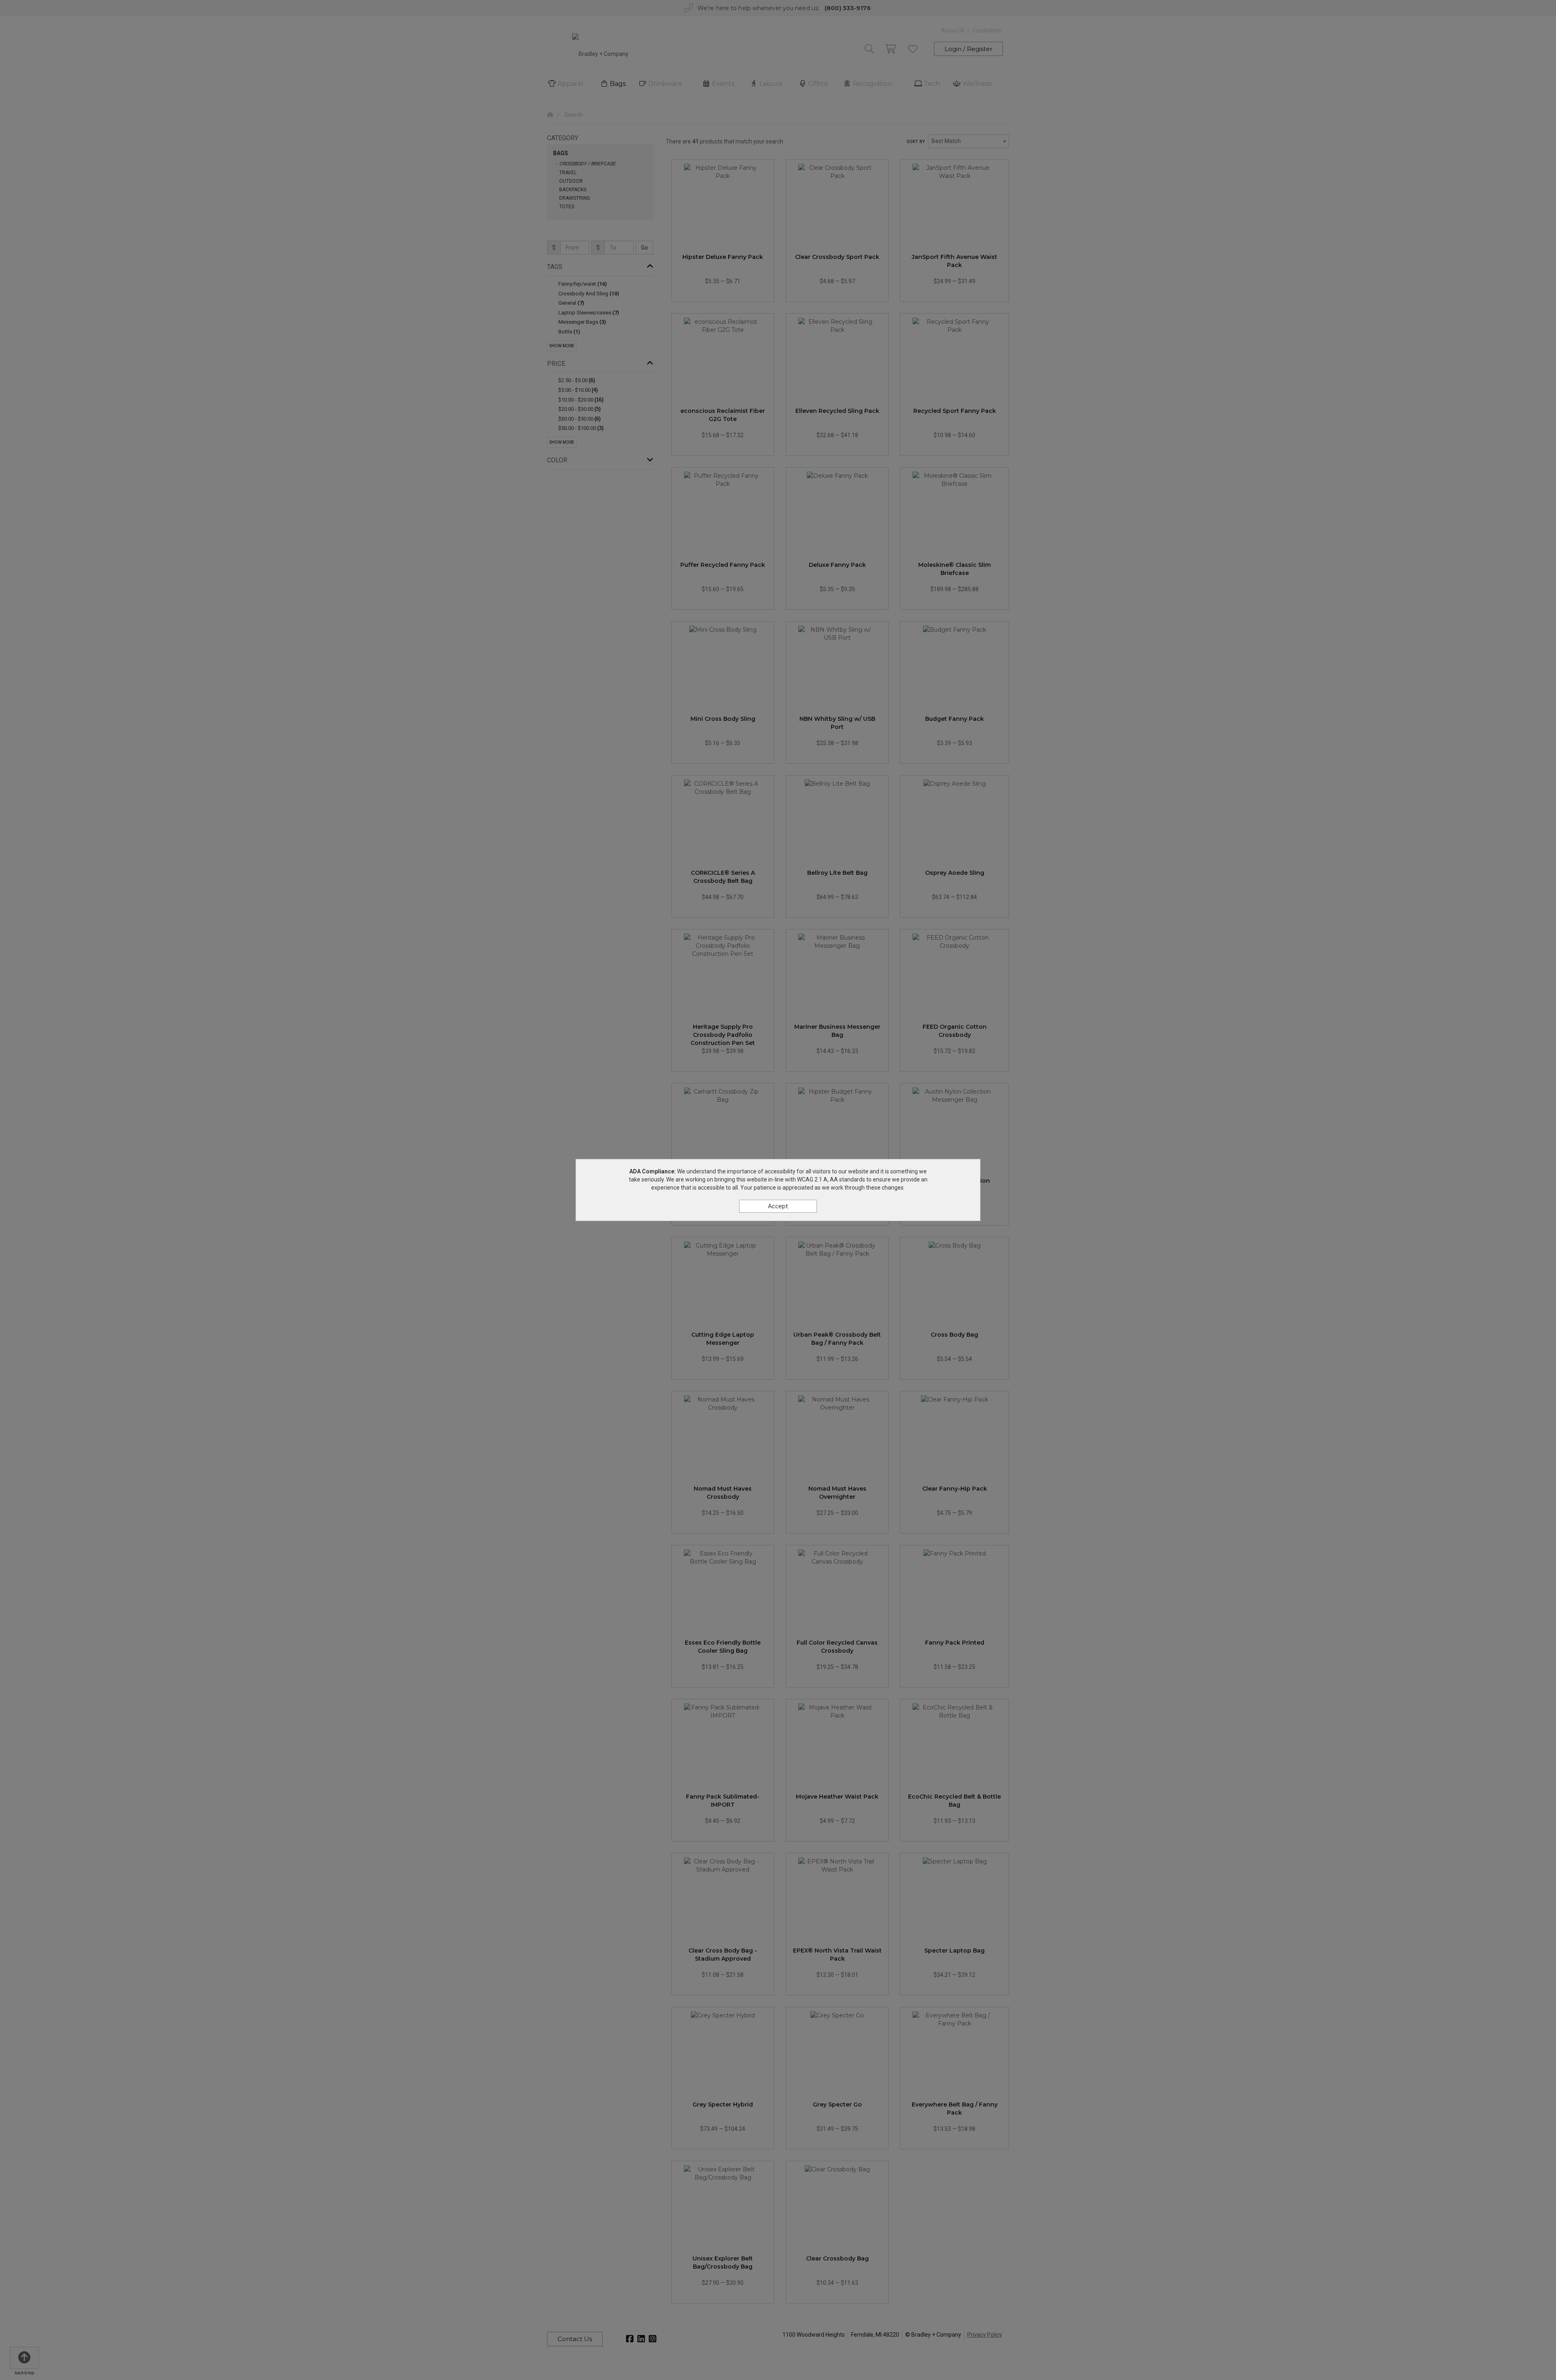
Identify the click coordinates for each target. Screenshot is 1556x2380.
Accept (778, 1206)
